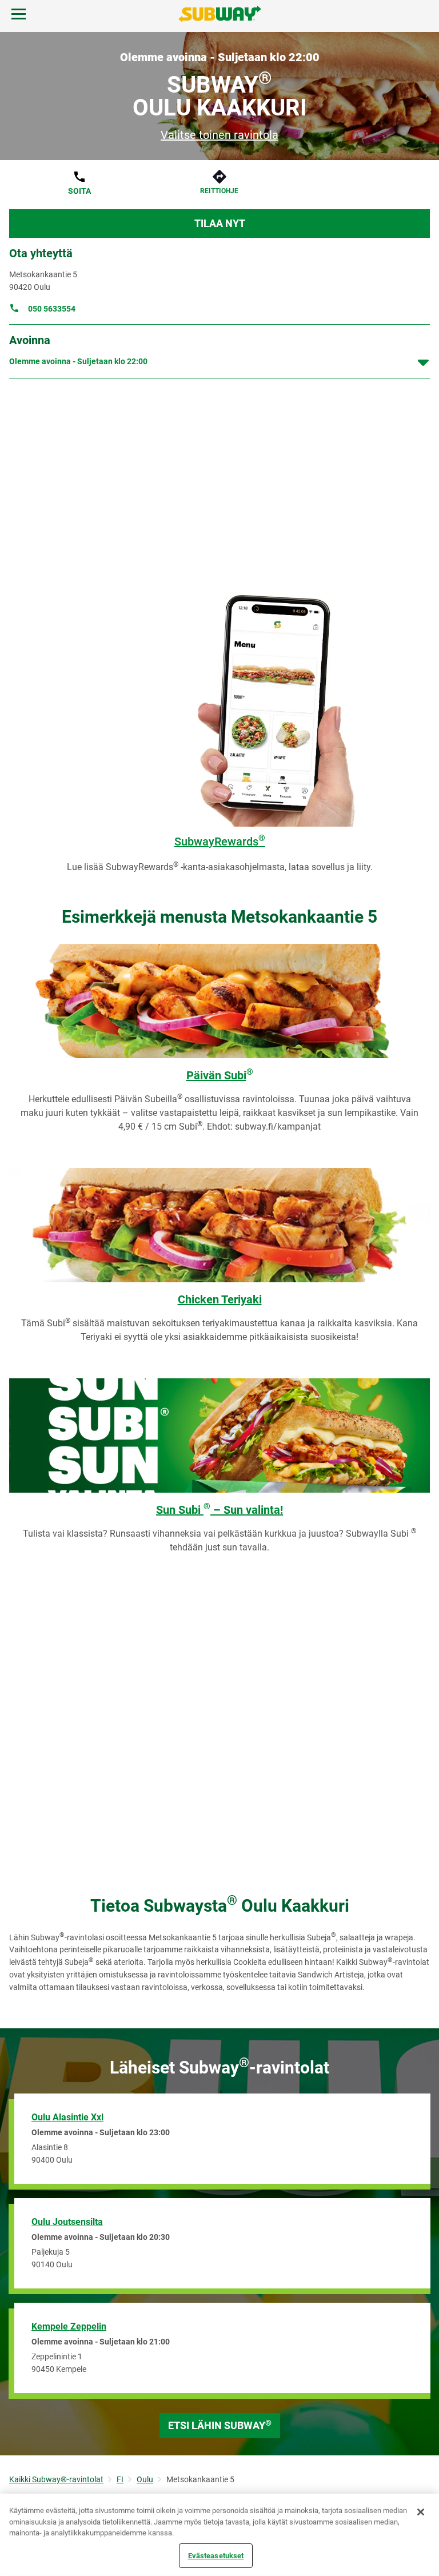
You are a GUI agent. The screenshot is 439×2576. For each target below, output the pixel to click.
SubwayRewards (220, 842)
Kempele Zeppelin (69, 2326)
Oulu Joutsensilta (67, 2222)
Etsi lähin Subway (220, 2425)
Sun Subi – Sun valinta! (219, 1510)
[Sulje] (421, 2512)
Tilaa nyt (220, 223)
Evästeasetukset (216, 2555)
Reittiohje (219, 191)
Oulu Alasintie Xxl (67, 2117)
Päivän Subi (220, 1075)
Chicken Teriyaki (220, 1299)
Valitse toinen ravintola (219, 135)
